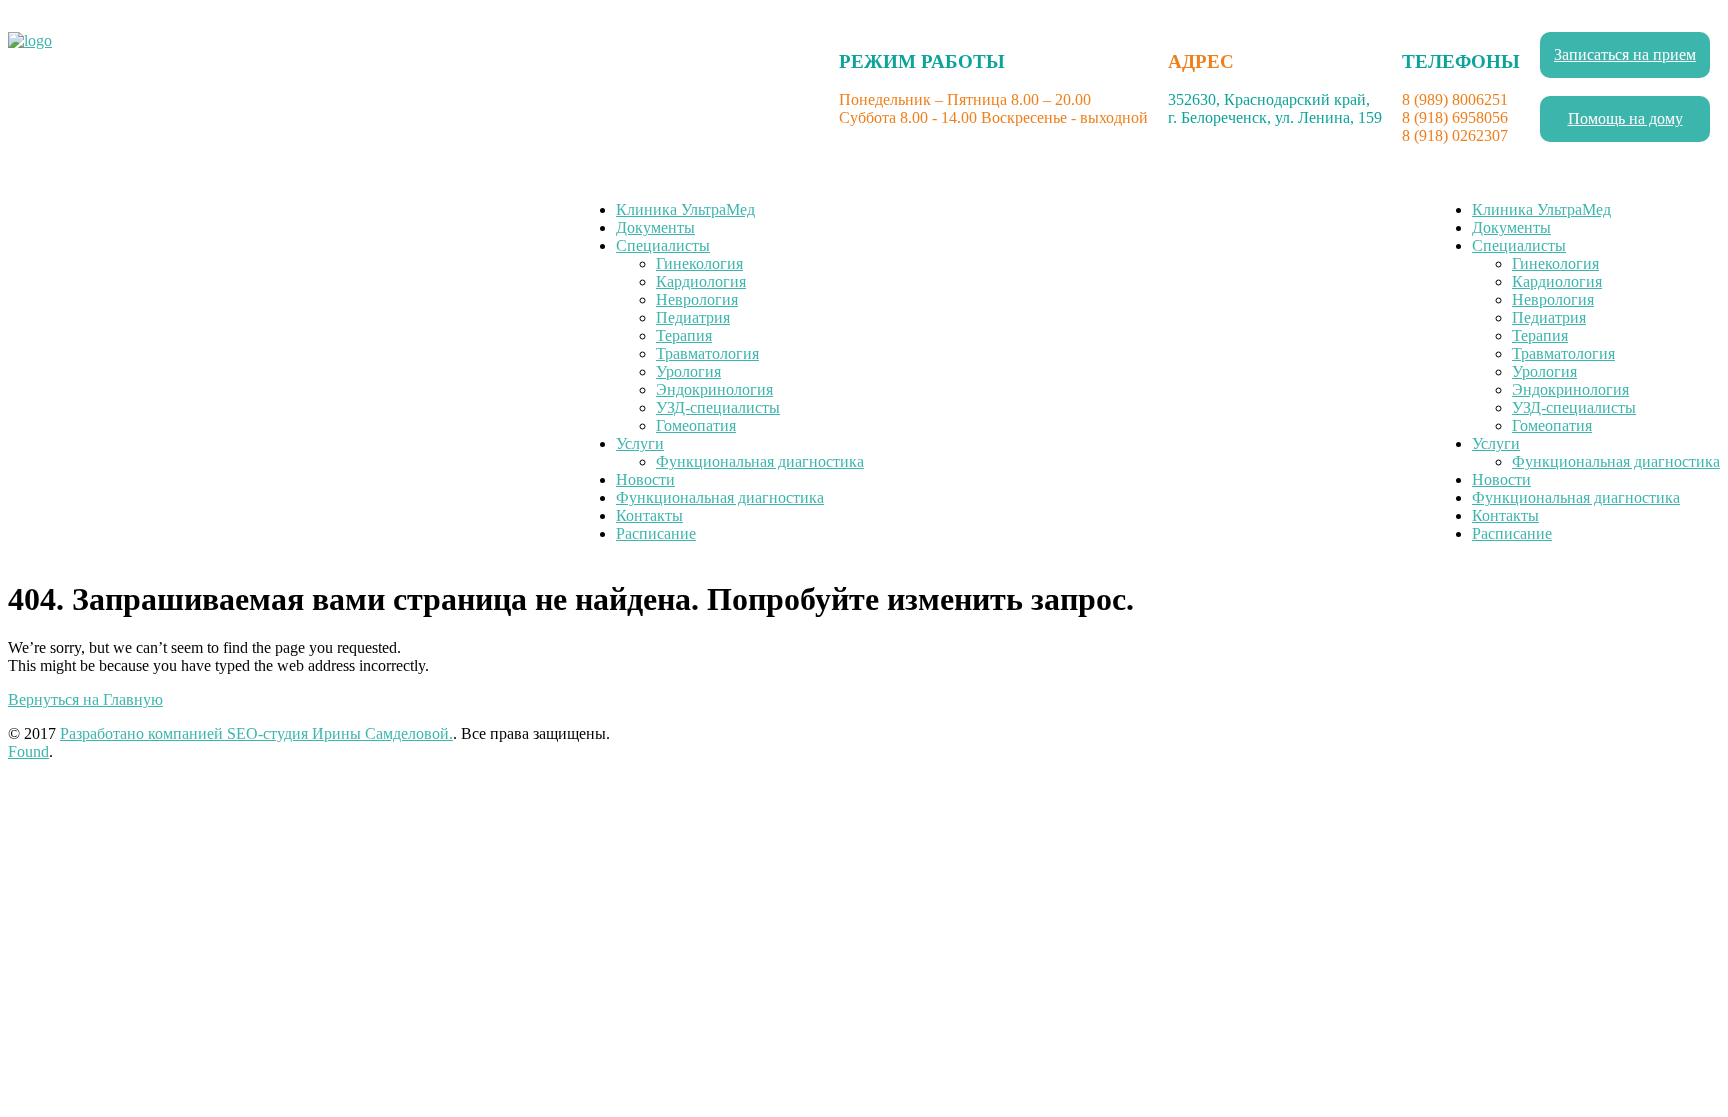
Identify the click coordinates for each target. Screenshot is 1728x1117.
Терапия (684, 335)
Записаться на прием (1625, 54)
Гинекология (699, 263)
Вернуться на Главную (85, 699)
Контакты (649, 515)
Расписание (656, 533)
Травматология (707, 353)
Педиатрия (693, 317)
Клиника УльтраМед (685, 209)
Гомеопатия (696, 425)
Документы (655, 227)
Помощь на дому (1625, 118)
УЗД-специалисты (718, 407)
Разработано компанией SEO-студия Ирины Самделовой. (256, 733)
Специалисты (663, 245)
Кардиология (701, 281)
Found (28, 751)
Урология (688, 371)
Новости (645, 479)
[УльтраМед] (30, 40)
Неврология (697, 299)
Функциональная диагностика (760, 461)
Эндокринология (714, 389)
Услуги (640, 443)
